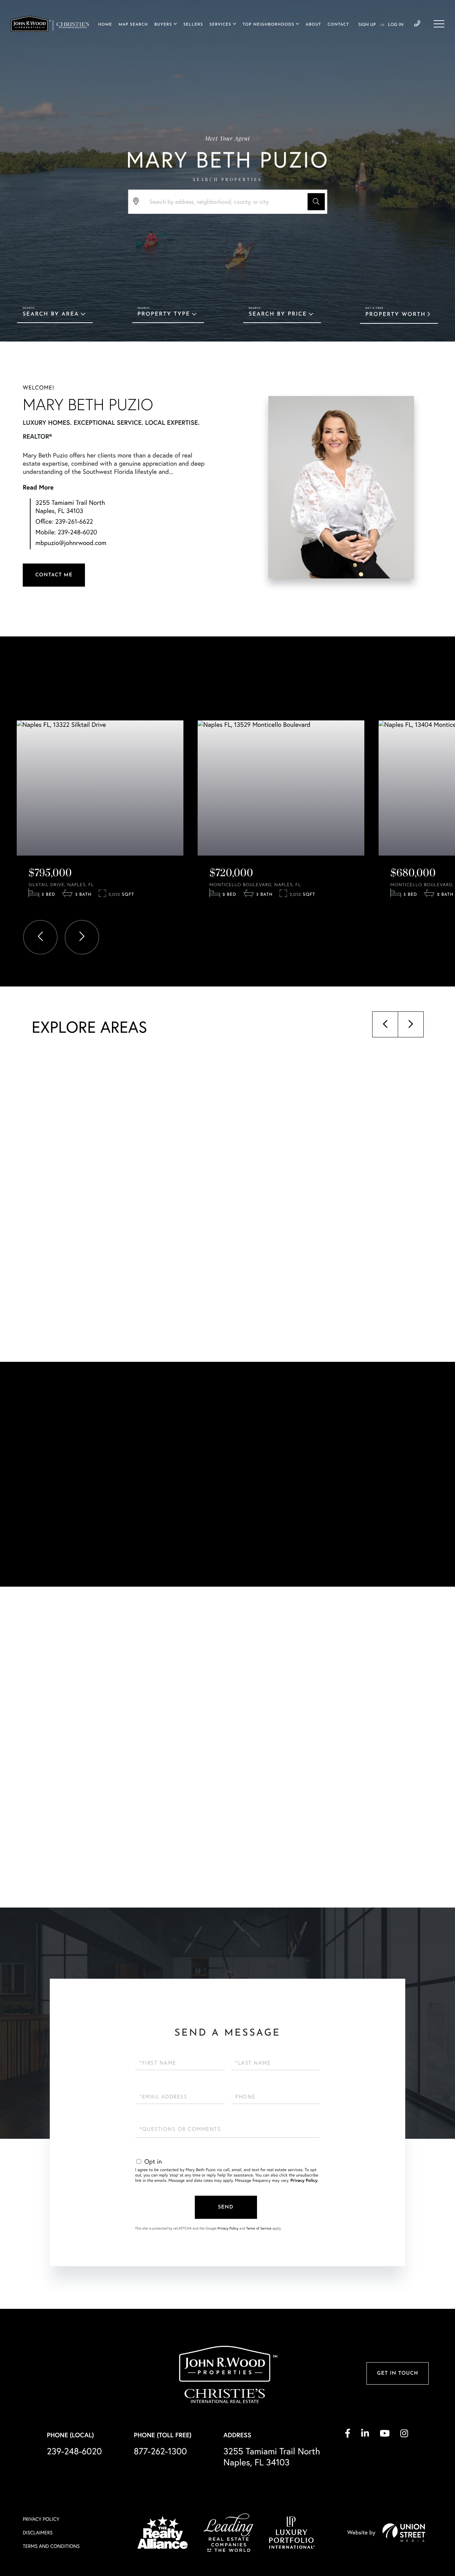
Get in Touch (397, 2373)
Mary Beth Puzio (88, 405)
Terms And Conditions (51, 2546)
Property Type (164, 314)
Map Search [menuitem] (133, 25)
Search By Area (51, 314)
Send (226, 2207)
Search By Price (278, 314)
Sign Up (367, 25)
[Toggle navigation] (439, 24)
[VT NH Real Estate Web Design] (404, 2533)
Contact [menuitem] (338, 25)
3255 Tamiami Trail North (272, 2457)
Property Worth (396, 315)
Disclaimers (38, 2533)
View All (333, 1850)
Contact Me (54, 575)
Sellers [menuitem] (193, 25)
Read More (38, 487)
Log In (396, 25)
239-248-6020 (417, 24)
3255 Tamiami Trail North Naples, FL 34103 (70, 507)
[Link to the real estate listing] (100, 788)
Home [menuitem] (105, 25)
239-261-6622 (74, 521)
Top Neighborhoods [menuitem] (269, 25)
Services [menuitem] (220, 25)
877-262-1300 (160, 2451)
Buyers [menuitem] (163, 25)
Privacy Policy (304, 2181)
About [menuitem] (313, 25)
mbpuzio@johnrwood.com (71, 543)
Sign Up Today (54, 1548)
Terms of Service (259, 2228)
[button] (316, 202)
